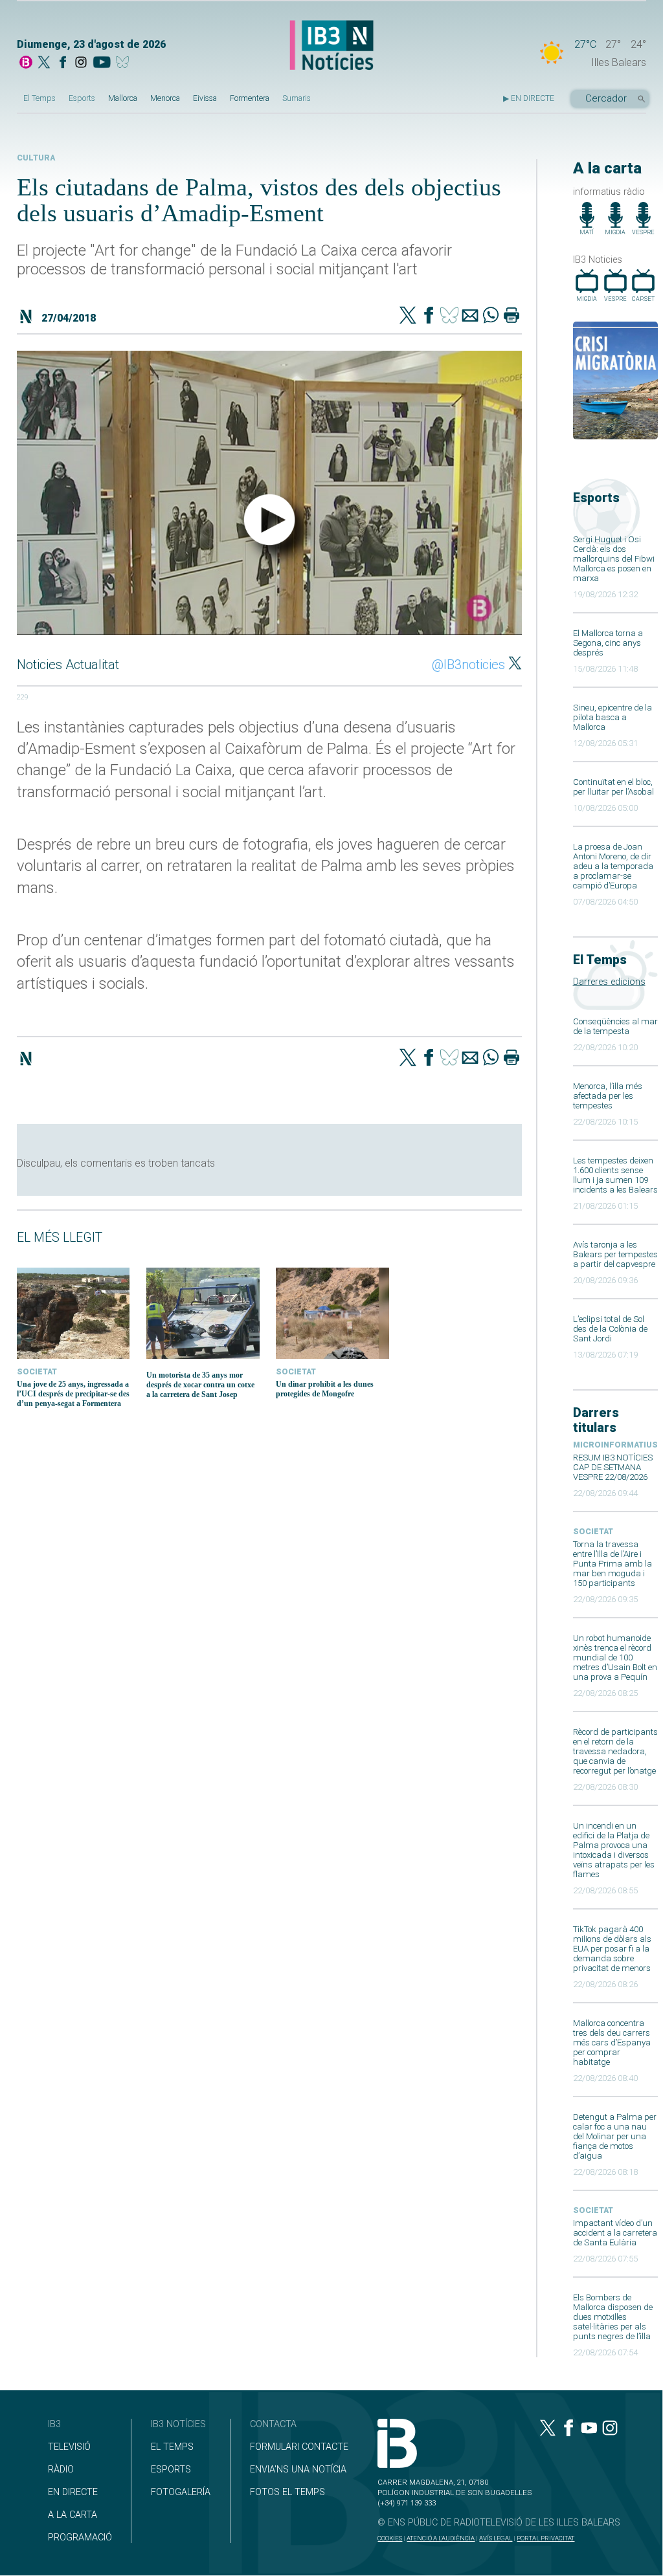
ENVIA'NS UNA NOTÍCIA (298, 2470)
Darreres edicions (609, 982)
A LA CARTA (73, 2515)
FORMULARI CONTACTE (299, 2447)
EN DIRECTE (73, 2492)
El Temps (39, 98)
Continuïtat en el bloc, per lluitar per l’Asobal (613, 787)
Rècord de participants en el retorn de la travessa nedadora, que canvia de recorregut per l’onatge (615, 1751)
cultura (36, 158)
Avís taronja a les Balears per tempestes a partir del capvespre (615, 1254)
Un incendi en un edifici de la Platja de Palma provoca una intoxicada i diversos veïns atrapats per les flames (614, 1850)
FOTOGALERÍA (181, 2492)
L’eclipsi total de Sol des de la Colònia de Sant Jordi (610, 1329)
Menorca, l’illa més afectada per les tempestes (608, 1096)
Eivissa (205, 98)
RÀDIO (61, 2470)
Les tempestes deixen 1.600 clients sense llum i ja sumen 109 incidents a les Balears (615, 1175)
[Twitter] (408, 316)
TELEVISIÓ (69, 2447)
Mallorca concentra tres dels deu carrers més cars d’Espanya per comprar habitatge (612, 2042)
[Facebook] (63, 63)
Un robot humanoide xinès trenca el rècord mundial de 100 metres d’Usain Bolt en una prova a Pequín (615, 1657)
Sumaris (297, 98)
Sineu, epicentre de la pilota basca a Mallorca (612, 717)
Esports (82, 98)
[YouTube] (101, 63)
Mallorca (123, 98)
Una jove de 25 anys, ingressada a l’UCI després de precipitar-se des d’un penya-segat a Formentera (73, 1394)
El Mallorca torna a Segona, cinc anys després (608, 643)
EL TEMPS (172, 2447)
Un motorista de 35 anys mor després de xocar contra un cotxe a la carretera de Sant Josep (200, 1385)
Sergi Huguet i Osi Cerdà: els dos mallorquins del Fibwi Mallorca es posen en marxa (614, 559)
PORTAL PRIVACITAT (545, 2538)
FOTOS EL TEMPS (287, 2492)
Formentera (250, 98)
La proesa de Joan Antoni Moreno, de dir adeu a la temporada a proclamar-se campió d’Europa (613, 866)
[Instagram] (81, 63)
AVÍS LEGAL (496, 2538)
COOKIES (390, 2538)
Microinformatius (615, 1445)
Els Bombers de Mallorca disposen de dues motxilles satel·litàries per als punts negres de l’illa (613, 2317)
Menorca (165, 98)
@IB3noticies (468, 665)
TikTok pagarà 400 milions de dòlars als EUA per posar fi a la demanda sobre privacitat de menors (612, 1949)
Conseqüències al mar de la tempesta (615, 1026)
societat (593, 1532)
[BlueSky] (125, 63)
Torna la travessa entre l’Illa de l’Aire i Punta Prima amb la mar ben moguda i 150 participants (612, 1564)
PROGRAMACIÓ (80, 2537)
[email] (470, 316)
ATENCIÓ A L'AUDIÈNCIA (441, 2538)
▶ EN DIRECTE (529, 98)
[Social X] (44, 63)
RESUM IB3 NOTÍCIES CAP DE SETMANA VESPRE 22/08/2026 (613, 1467)
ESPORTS (171, 2470)
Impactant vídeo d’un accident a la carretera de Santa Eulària (615, 2233)
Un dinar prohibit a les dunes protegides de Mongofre (325, 1389)
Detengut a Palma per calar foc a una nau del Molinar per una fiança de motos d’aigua (615, 2136)
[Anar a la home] (26, 63)
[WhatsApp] (491, 316)
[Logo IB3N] (331, 46)
